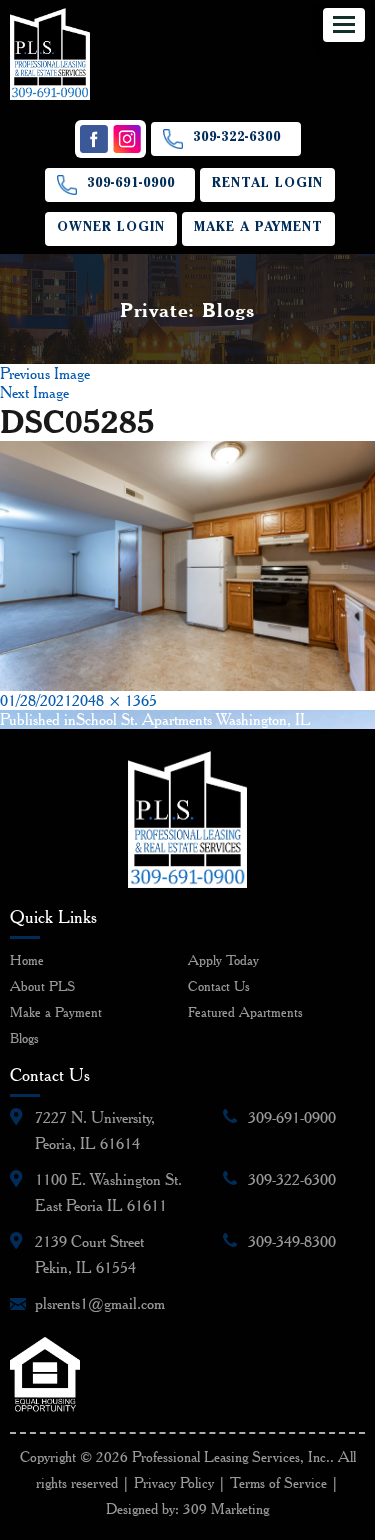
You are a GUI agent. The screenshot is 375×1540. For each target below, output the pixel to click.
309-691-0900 (131, 184)
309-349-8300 (292, 1241)
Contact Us (219, 986)
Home (27, 960)
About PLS (42, 986)
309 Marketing (226, 1509)
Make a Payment (258, 228)
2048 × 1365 (114, 700)
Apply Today (223, 960)
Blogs (24, 1038)
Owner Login (111, 228)
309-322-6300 (237, 138)
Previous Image (45, 373)
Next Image (34, 392)
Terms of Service (278, 1483)
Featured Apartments (245, 1012)
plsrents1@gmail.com (100, 1303)
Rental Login (267, 184)
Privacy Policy (174, 1483)
